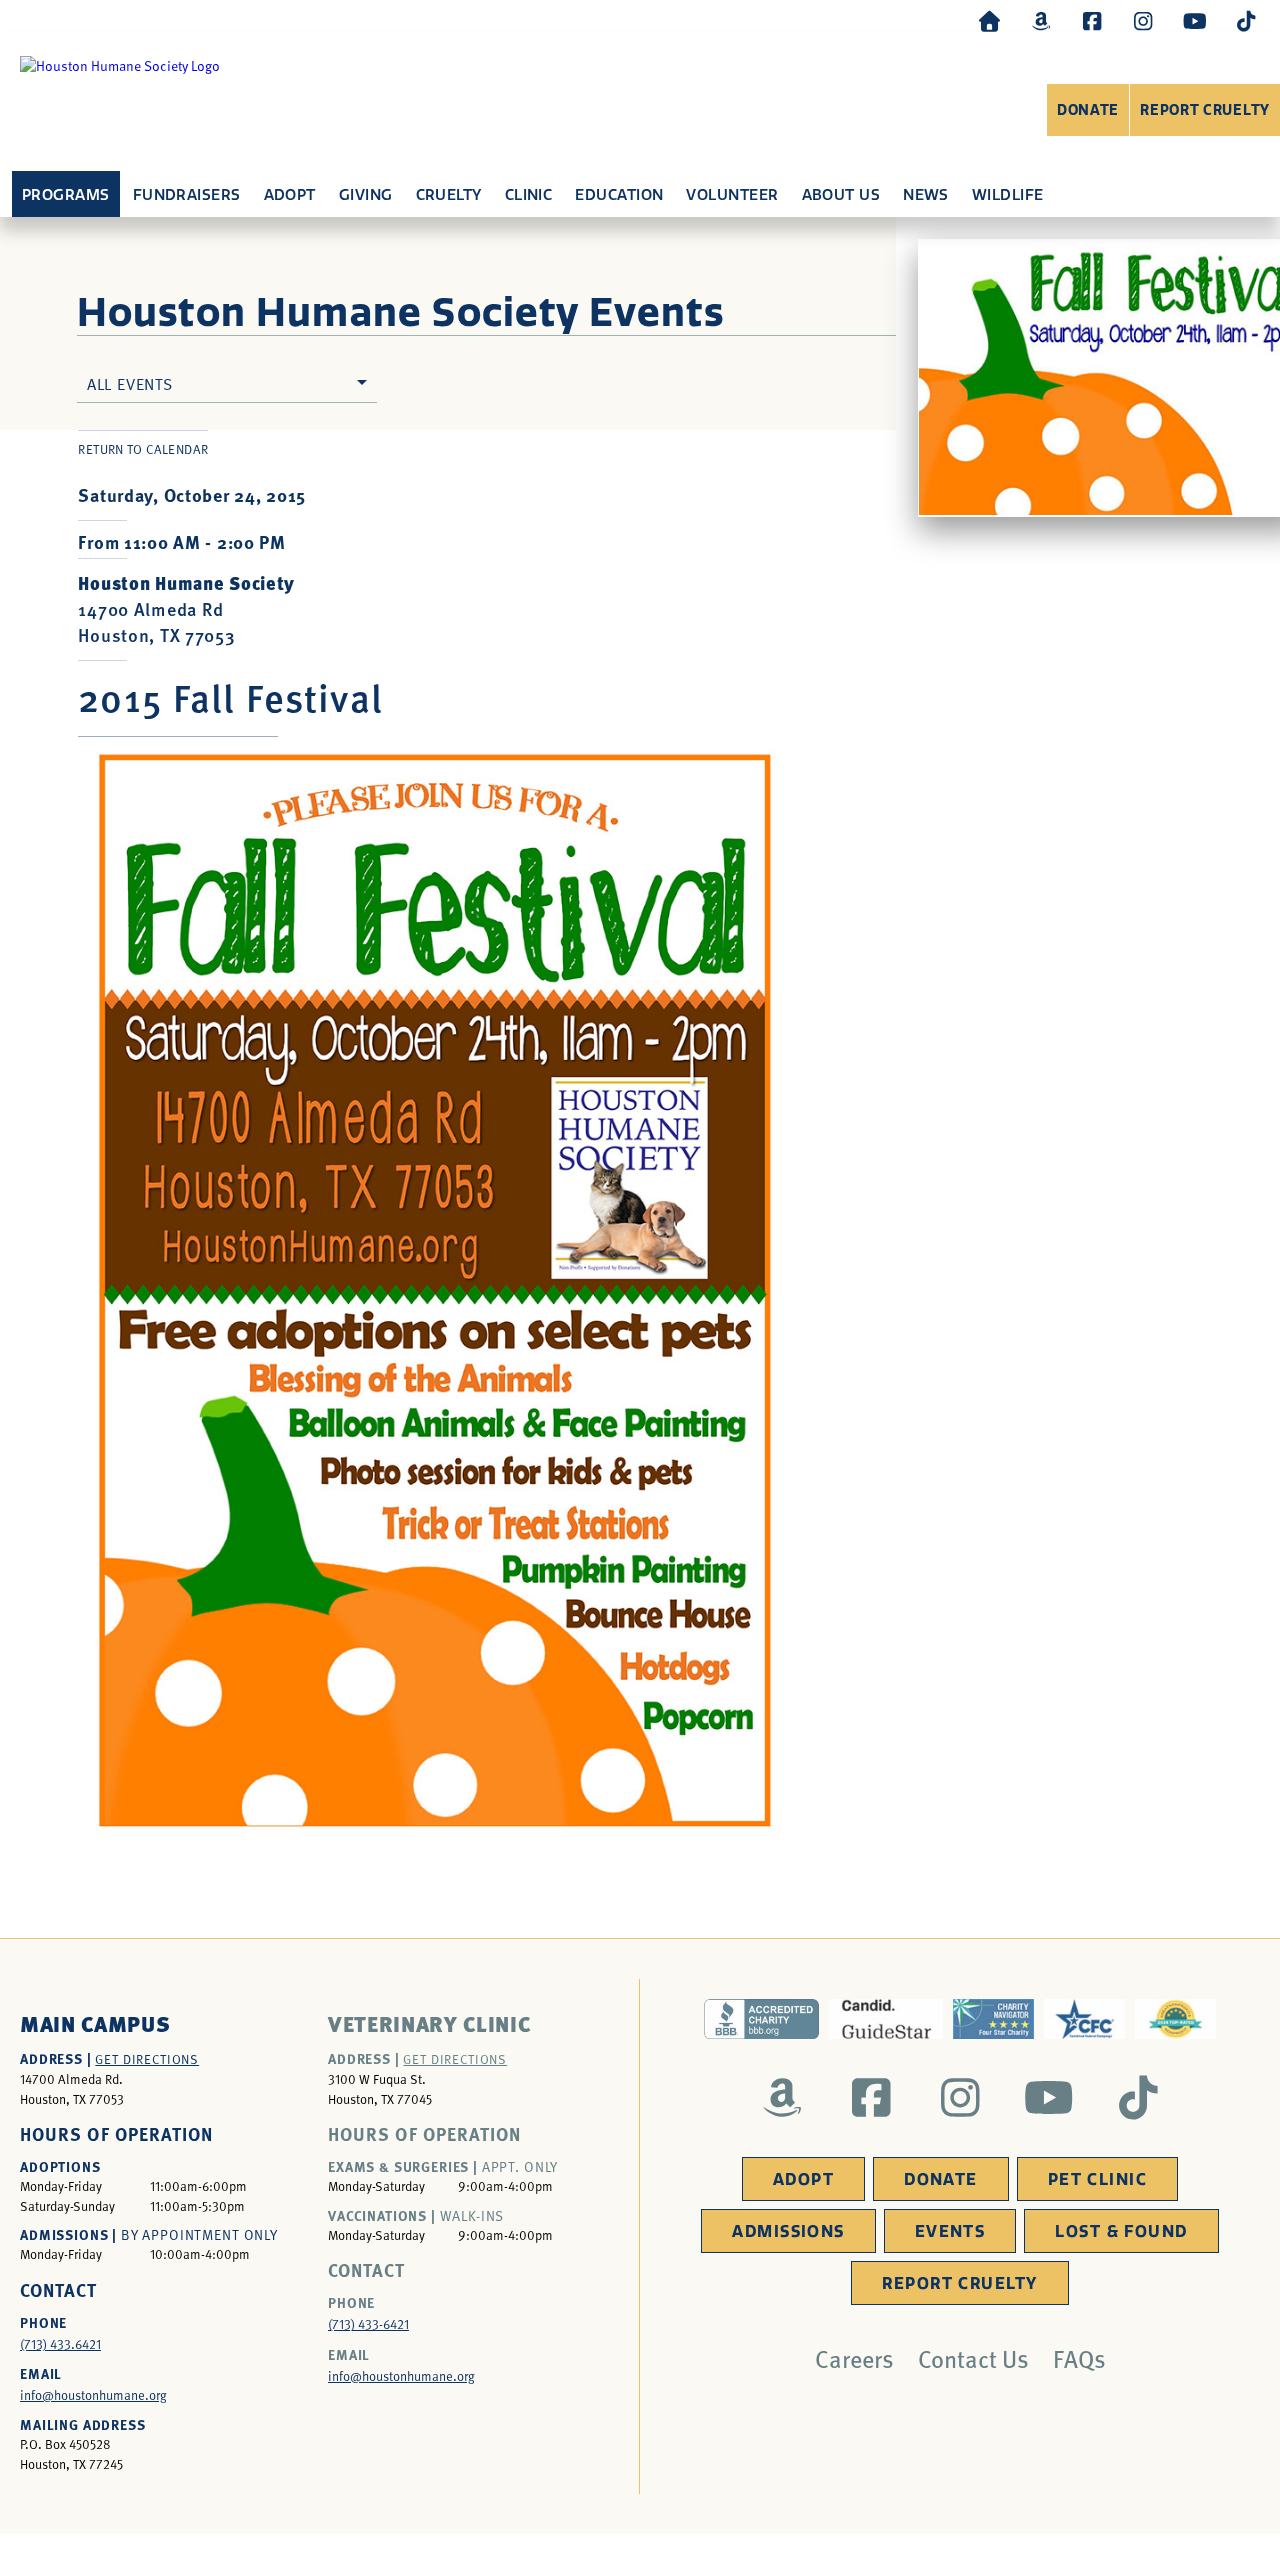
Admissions (788, 2231)
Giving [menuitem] (366, 195)
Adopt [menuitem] (290, 195)
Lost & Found (1121, 2231)
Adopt (803, 2179)
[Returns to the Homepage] (990, 20)
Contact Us (973, 2358)
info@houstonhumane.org (93, 2395)
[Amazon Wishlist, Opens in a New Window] (1041, 20)
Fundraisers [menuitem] (187, 195)
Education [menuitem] (619, 195)
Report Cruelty (1205, 110)
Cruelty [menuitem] (449, 195)
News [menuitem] (926, 195)
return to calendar (143, 449)
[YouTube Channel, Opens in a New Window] (1195, 20)
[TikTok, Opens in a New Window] (1246, 20)
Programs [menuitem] (66, 195)
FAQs (1079, 2358)
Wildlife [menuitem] (1008, 195)
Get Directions (147, 2059)
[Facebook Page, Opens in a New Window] (1092, 20)
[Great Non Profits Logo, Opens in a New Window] (1175, 2019)
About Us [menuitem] (841, 195)
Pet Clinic (1097, 2179)
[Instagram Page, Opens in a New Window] (1143, 20)
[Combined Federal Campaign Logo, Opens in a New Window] (1084, 2019)
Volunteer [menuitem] (732, 195)
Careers (854, 2358)
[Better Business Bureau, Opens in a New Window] (761, 2019)
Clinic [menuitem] (529, 195)
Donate (1088, 110)
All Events (130, 383)
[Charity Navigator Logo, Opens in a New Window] (993, 2019)
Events (950, 2231)
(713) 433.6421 (60, 2344)
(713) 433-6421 (368, 2324)
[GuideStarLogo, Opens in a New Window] (886, 2019)
